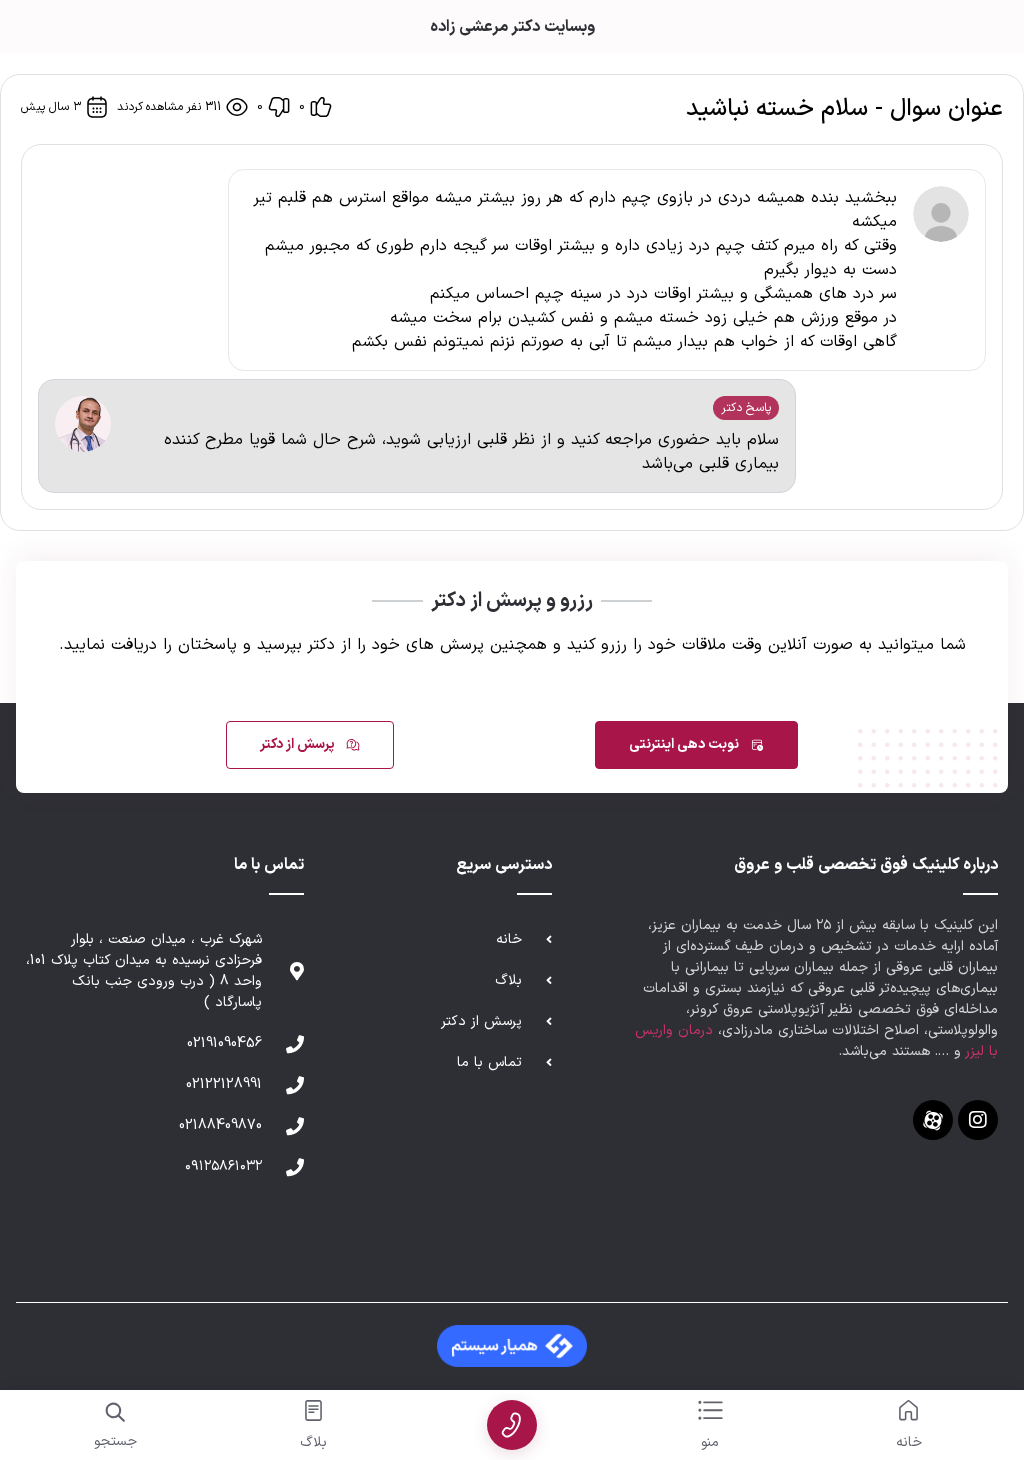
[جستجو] (115, 1412)
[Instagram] (978, 1120)
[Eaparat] (933, 1120)
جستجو (115, 1441)
